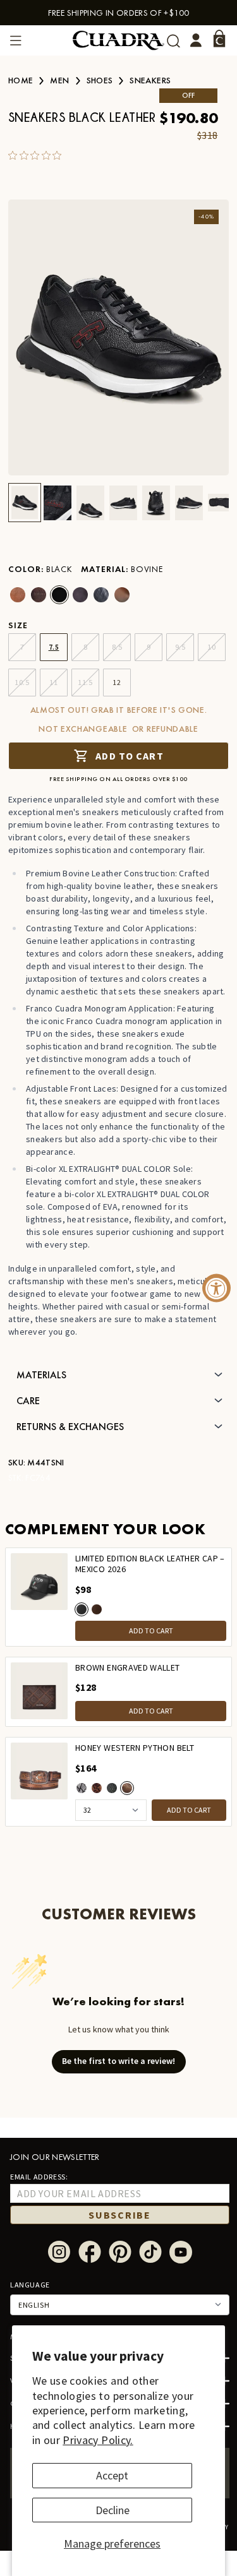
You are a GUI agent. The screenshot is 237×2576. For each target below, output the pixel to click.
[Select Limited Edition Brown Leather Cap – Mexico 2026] (97, 1609)
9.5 (180, 647)
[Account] (196, 40)
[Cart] (219, 39)
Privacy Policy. (98, 2440)
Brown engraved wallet (128, 1668)
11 (53, 682)
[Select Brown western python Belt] (97, 1788)
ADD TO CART (151, 1631)
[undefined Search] (173, 41)
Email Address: (39, 2177)
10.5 (22, 682)
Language (30, 2285)
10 (211, 647)
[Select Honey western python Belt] (127, 1788)
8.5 (117, 647)
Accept (112, 2475)
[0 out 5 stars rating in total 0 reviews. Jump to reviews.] (38, 155)
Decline (112, 2510)
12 (117, 682)
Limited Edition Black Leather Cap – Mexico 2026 (150, 1564)
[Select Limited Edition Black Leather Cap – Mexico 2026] (82, 1609)
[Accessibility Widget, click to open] (216, 1288)
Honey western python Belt (135, 1748)
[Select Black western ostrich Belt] (112, 1788)
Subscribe (120, 2215)
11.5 (85, 682)
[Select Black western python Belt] (82, 1788)
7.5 (54, 647)
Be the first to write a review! (118, 2061)
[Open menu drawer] (16, 40)
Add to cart (129, 756)
